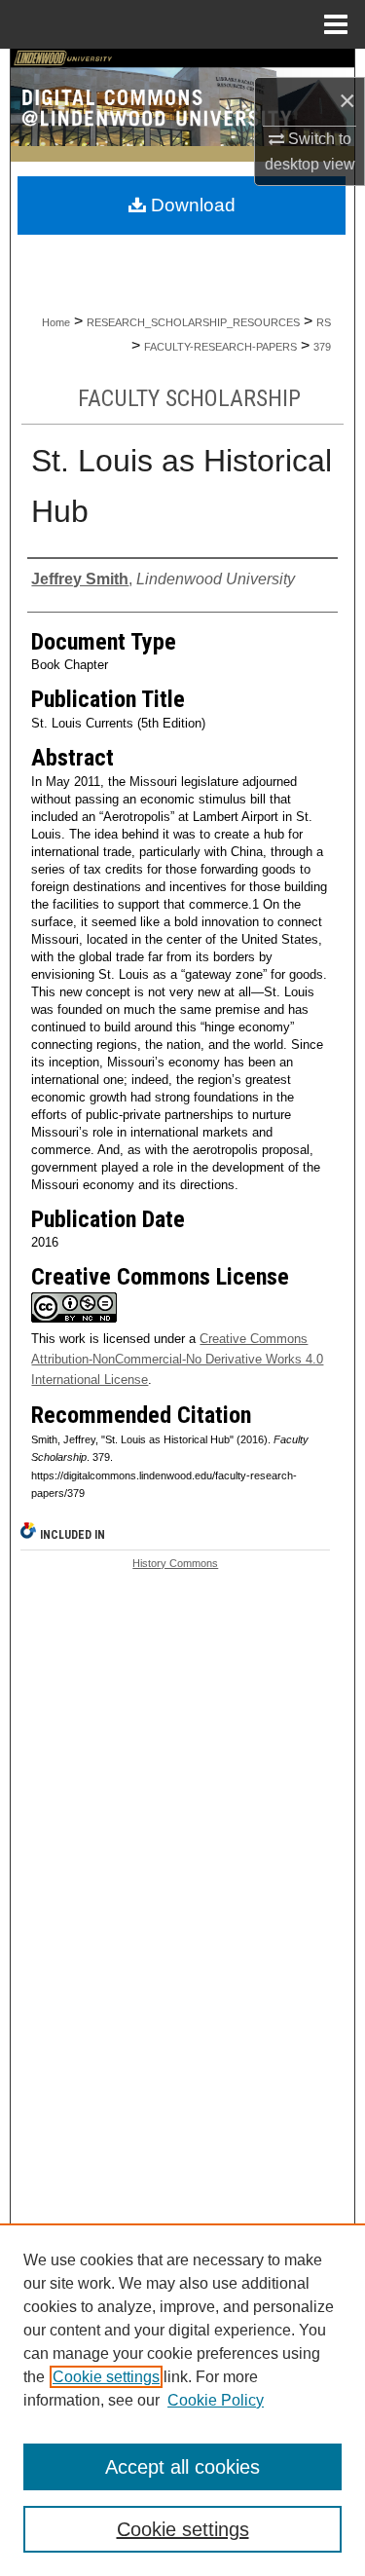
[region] (182, 2400)
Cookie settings (106, 2377)
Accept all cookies (182, 2467)
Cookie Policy (216, 2400)
